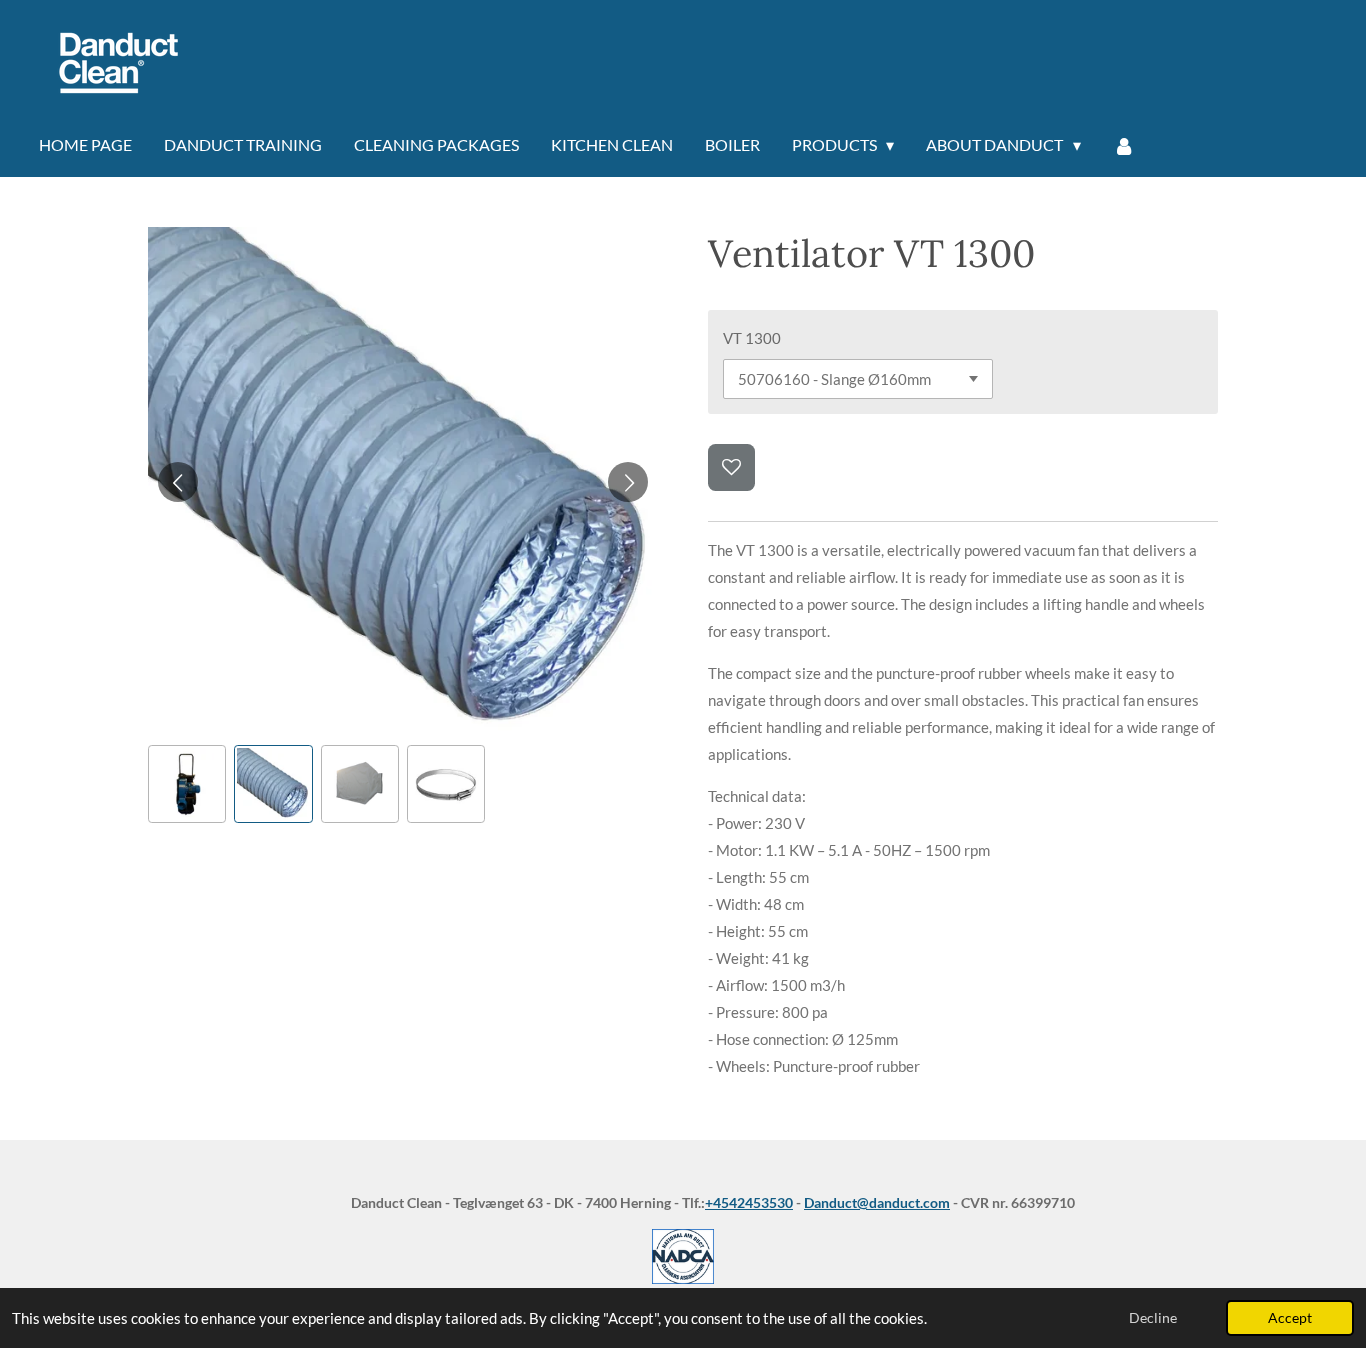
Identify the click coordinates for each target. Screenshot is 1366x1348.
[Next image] (628, 482)
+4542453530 (749, 1202)
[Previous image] (178, 482)
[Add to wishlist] (731, 467)
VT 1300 (752, 338)
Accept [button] (1290, 1318)
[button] (187, 784)
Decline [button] (1153, 1318)
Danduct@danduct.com (877, 1202)
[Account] (1124, 146)
